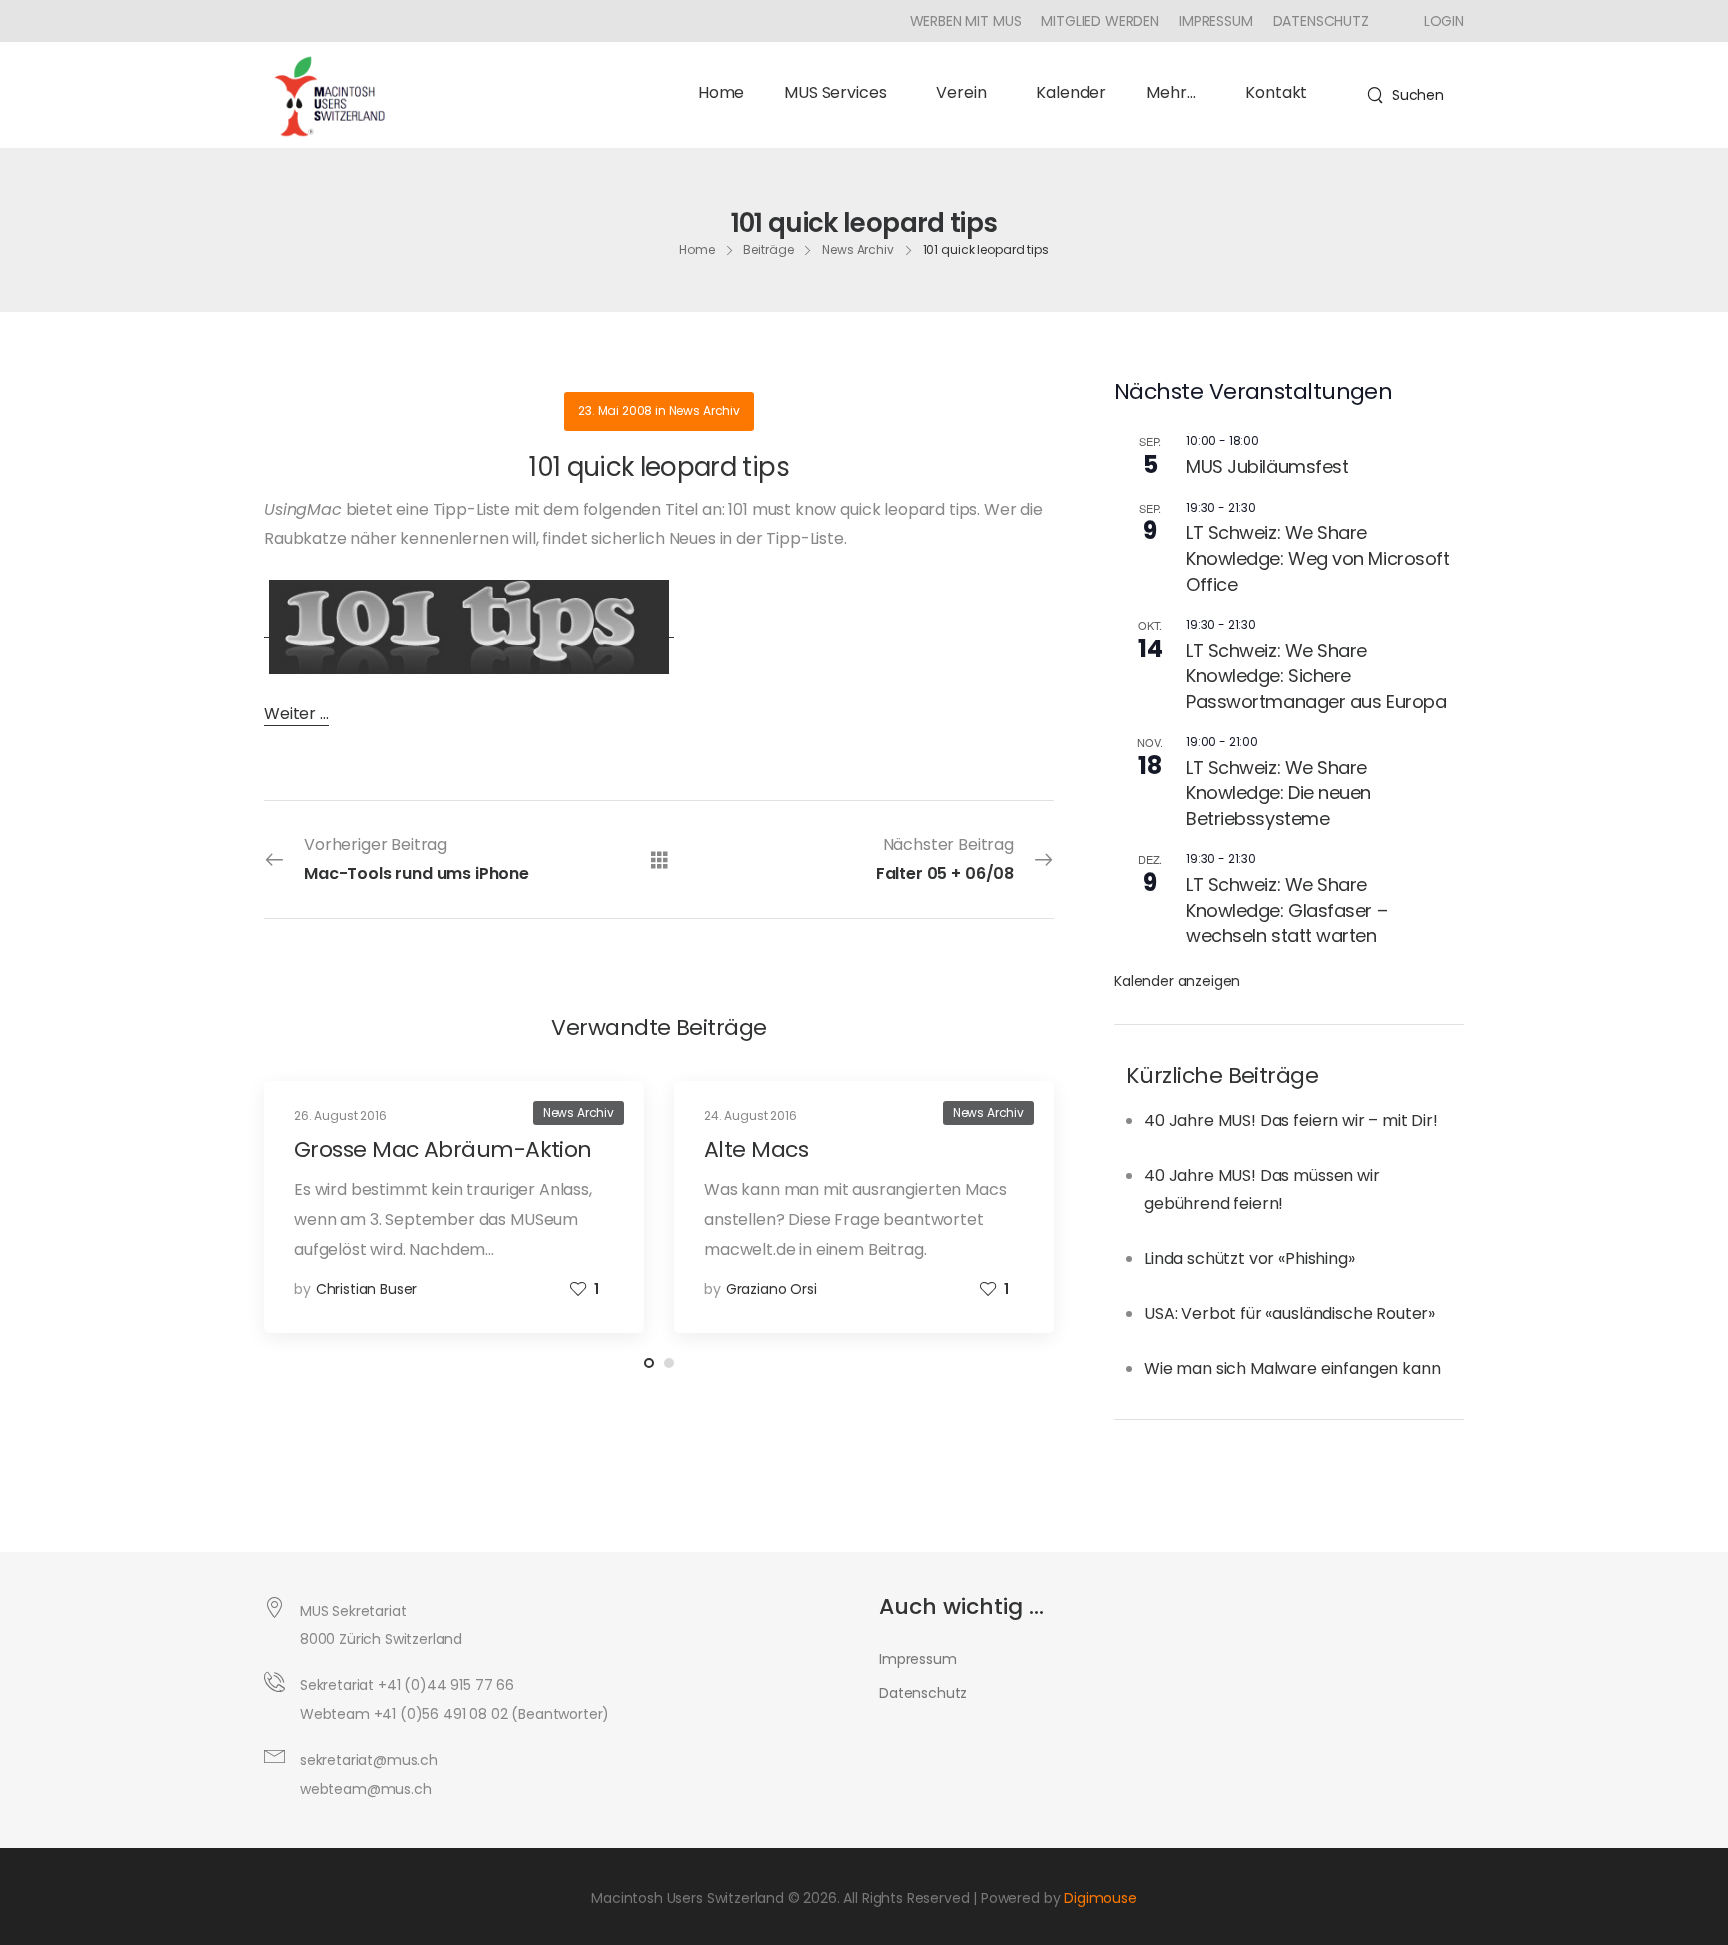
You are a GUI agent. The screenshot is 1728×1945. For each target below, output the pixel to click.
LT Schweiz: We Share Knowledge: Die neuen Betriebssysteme (1278, 793)
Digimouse (1100, 1898)
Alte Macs (756, 1149)
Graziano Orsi (771, 1289)
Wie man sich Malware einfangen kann (1292, 1368)
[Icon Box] (1436, 21)
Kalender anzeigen (1177, 981)
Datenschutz (1321, 21)
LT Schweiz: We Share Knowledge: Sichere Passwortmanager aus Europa (1316, 676)
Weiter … (296, 713)
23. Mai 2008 (615, 410)
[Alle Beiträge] (659, 858)
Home (721, 92)
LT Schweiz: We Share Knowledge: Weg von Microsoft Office (1317, 558)
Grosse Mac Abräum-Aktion (443, 1149)
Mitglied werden (1100, 21)
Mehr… (1170, 92)
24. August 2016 (750, 1115)
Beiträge (768, 249)
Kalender (1071, 92)
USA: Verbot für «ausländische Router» (1289, 1313)
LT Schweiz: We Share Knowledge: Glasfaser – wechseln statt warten (1286, 910)
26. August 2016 (340, 1115)
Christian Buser (367, 1289)
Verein (961, 92)
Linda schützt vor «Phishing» (1249, 1258)
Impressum (1216, 21)
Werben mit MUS (966, 21)
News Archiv (858, 249)
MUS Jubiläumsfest (1267, 466)
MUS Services (835, 92)
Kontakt (1276, 92)
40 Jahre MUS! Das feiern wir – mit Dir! (1291, 1120)
